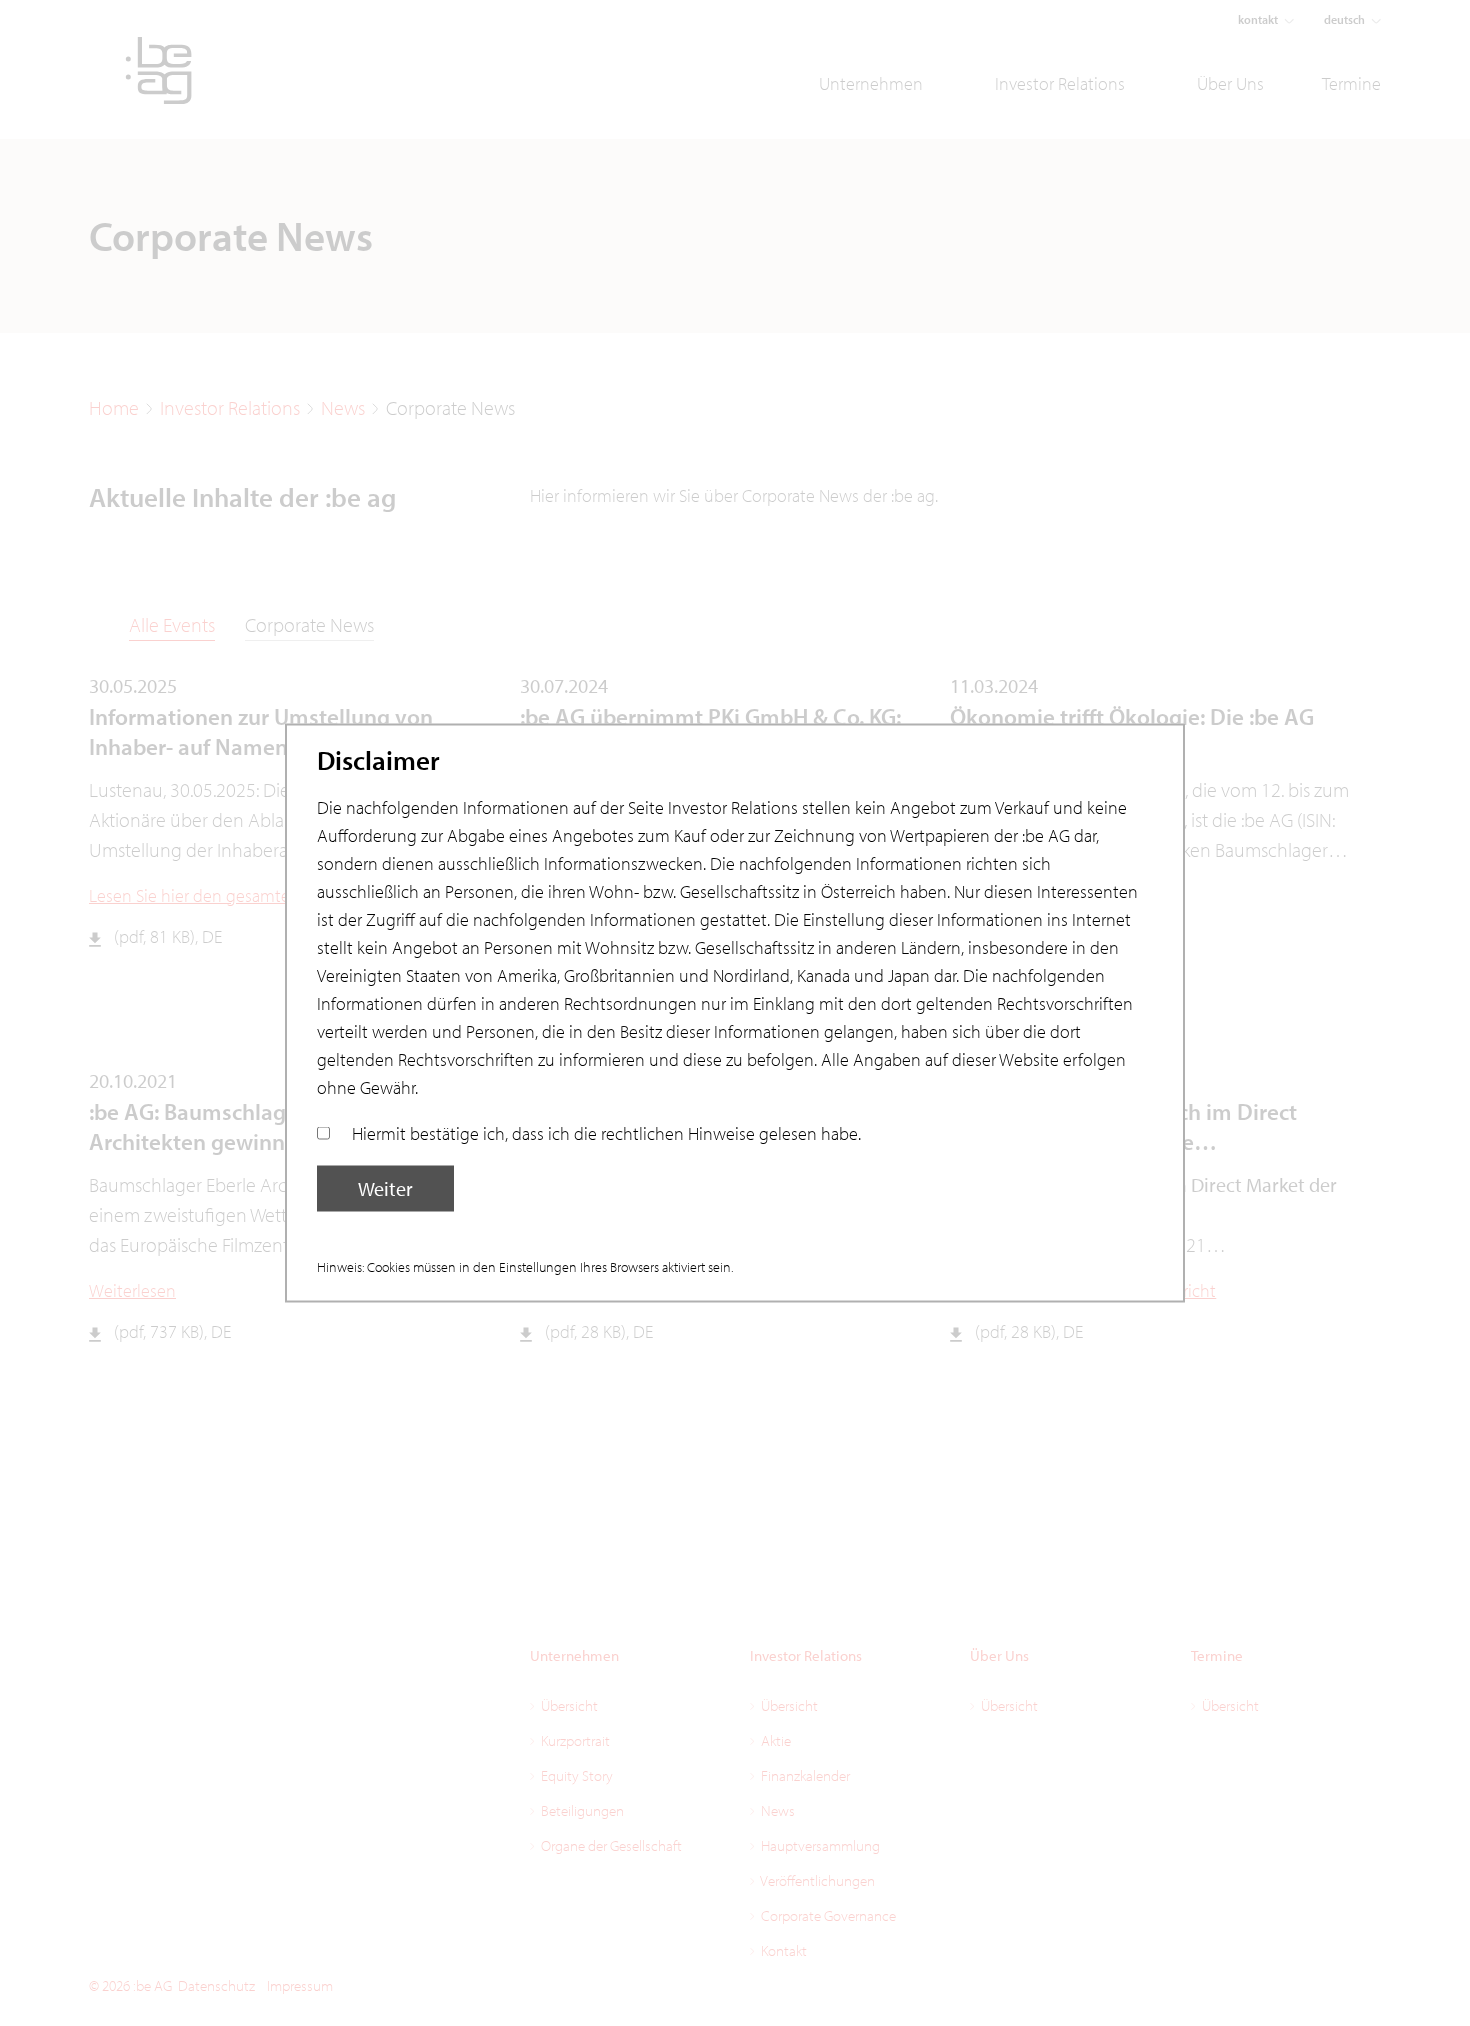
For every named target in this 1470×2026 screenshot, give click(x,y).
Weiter (385, 1188)
